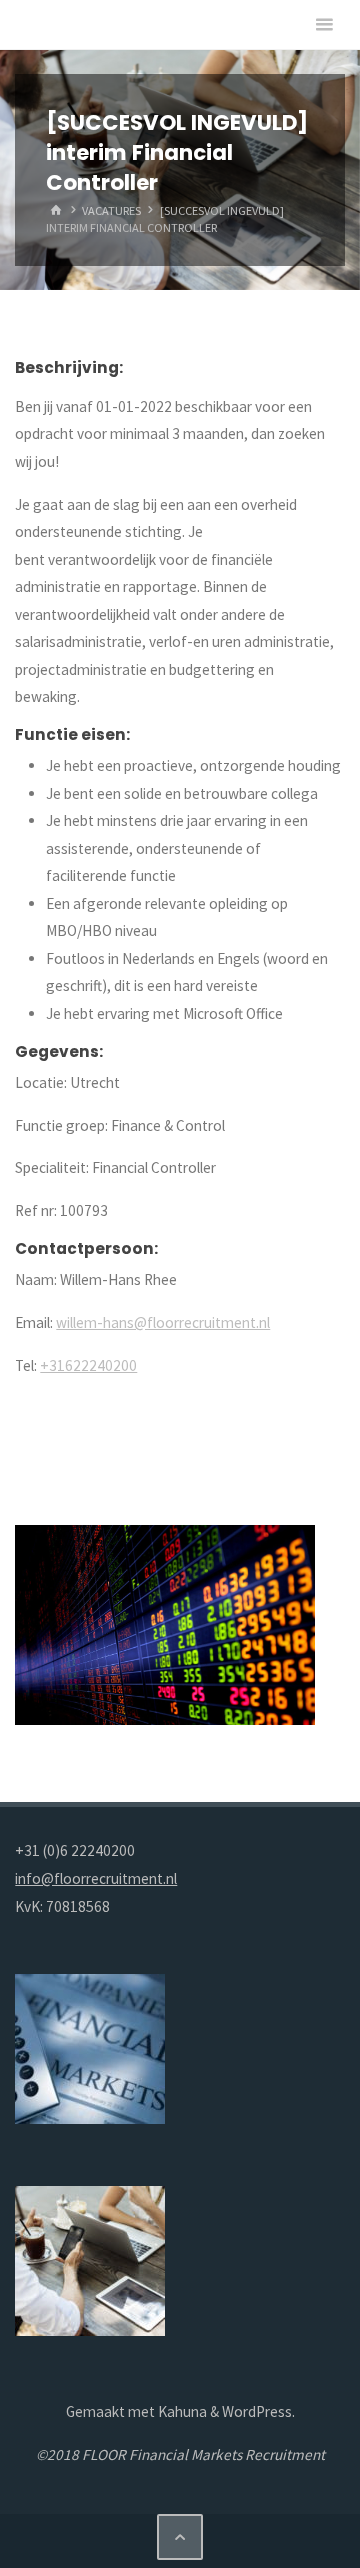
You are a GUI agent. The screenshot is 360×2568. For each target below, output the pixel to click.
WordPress (257, 2411)
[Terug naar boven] (180, 2537)
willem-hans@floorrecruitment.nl (163, 1322)
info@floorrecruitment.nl (96, 1878)
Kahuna (181, 2411)
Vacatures (111, 210)
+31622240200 (88, 1365)
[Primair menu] (324, 25)
